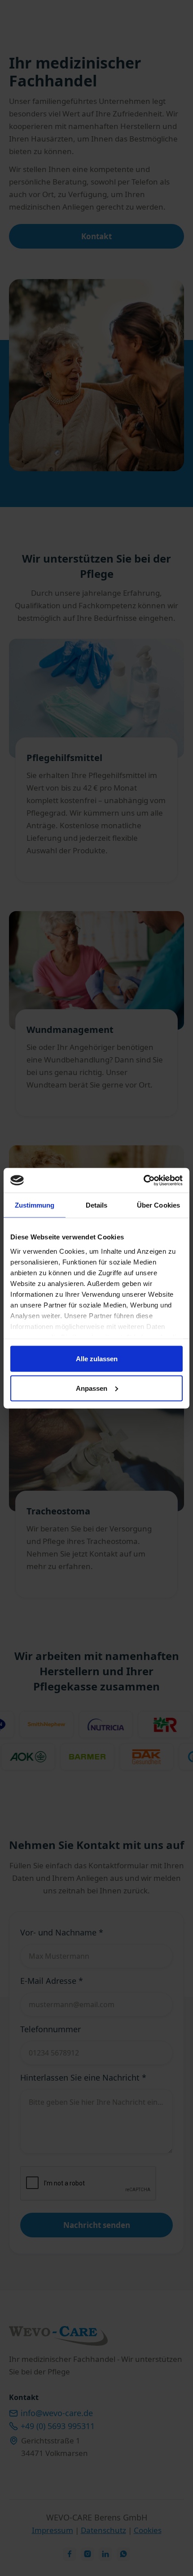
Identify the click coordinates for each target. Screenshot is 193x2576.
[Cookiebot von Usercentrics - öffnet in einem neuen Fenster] (143, 1180)
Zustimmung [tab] (35, 1205)
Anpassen (92, 1388)
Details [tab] (97, 1205)
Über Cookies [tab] (158, 1205)
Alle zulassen (97, 1359)
